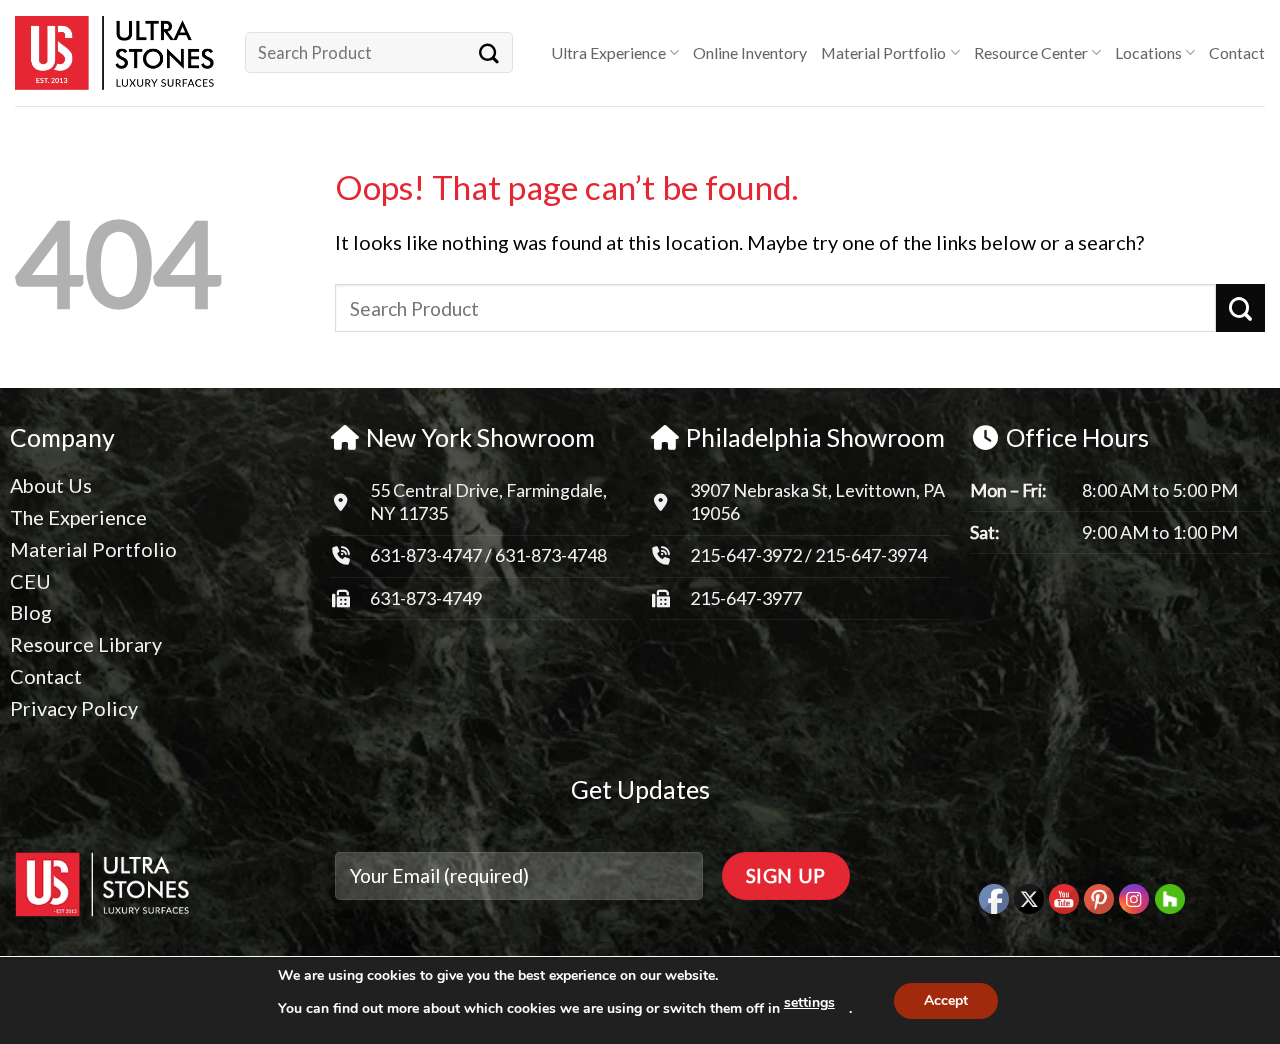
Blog (31, 612)
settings (809, 1002)
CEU (30, 581)
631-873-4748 (551, 555)
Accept (946, 1000)
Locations (1148, 52)
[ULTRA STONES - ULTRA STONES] (115, 53)
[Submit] (489, 52)
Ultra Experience (608, 52)
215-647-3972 (747, 555)
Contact (1237, 52)
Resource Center (1031, 52)
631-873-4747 (426, 555)
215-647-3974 (871, 555)
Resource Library (86, 644)
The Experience (78, 517)
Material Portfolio (883, 52)
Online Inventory (750, 52)
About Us (51, 485)
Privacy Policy (74, 708)
